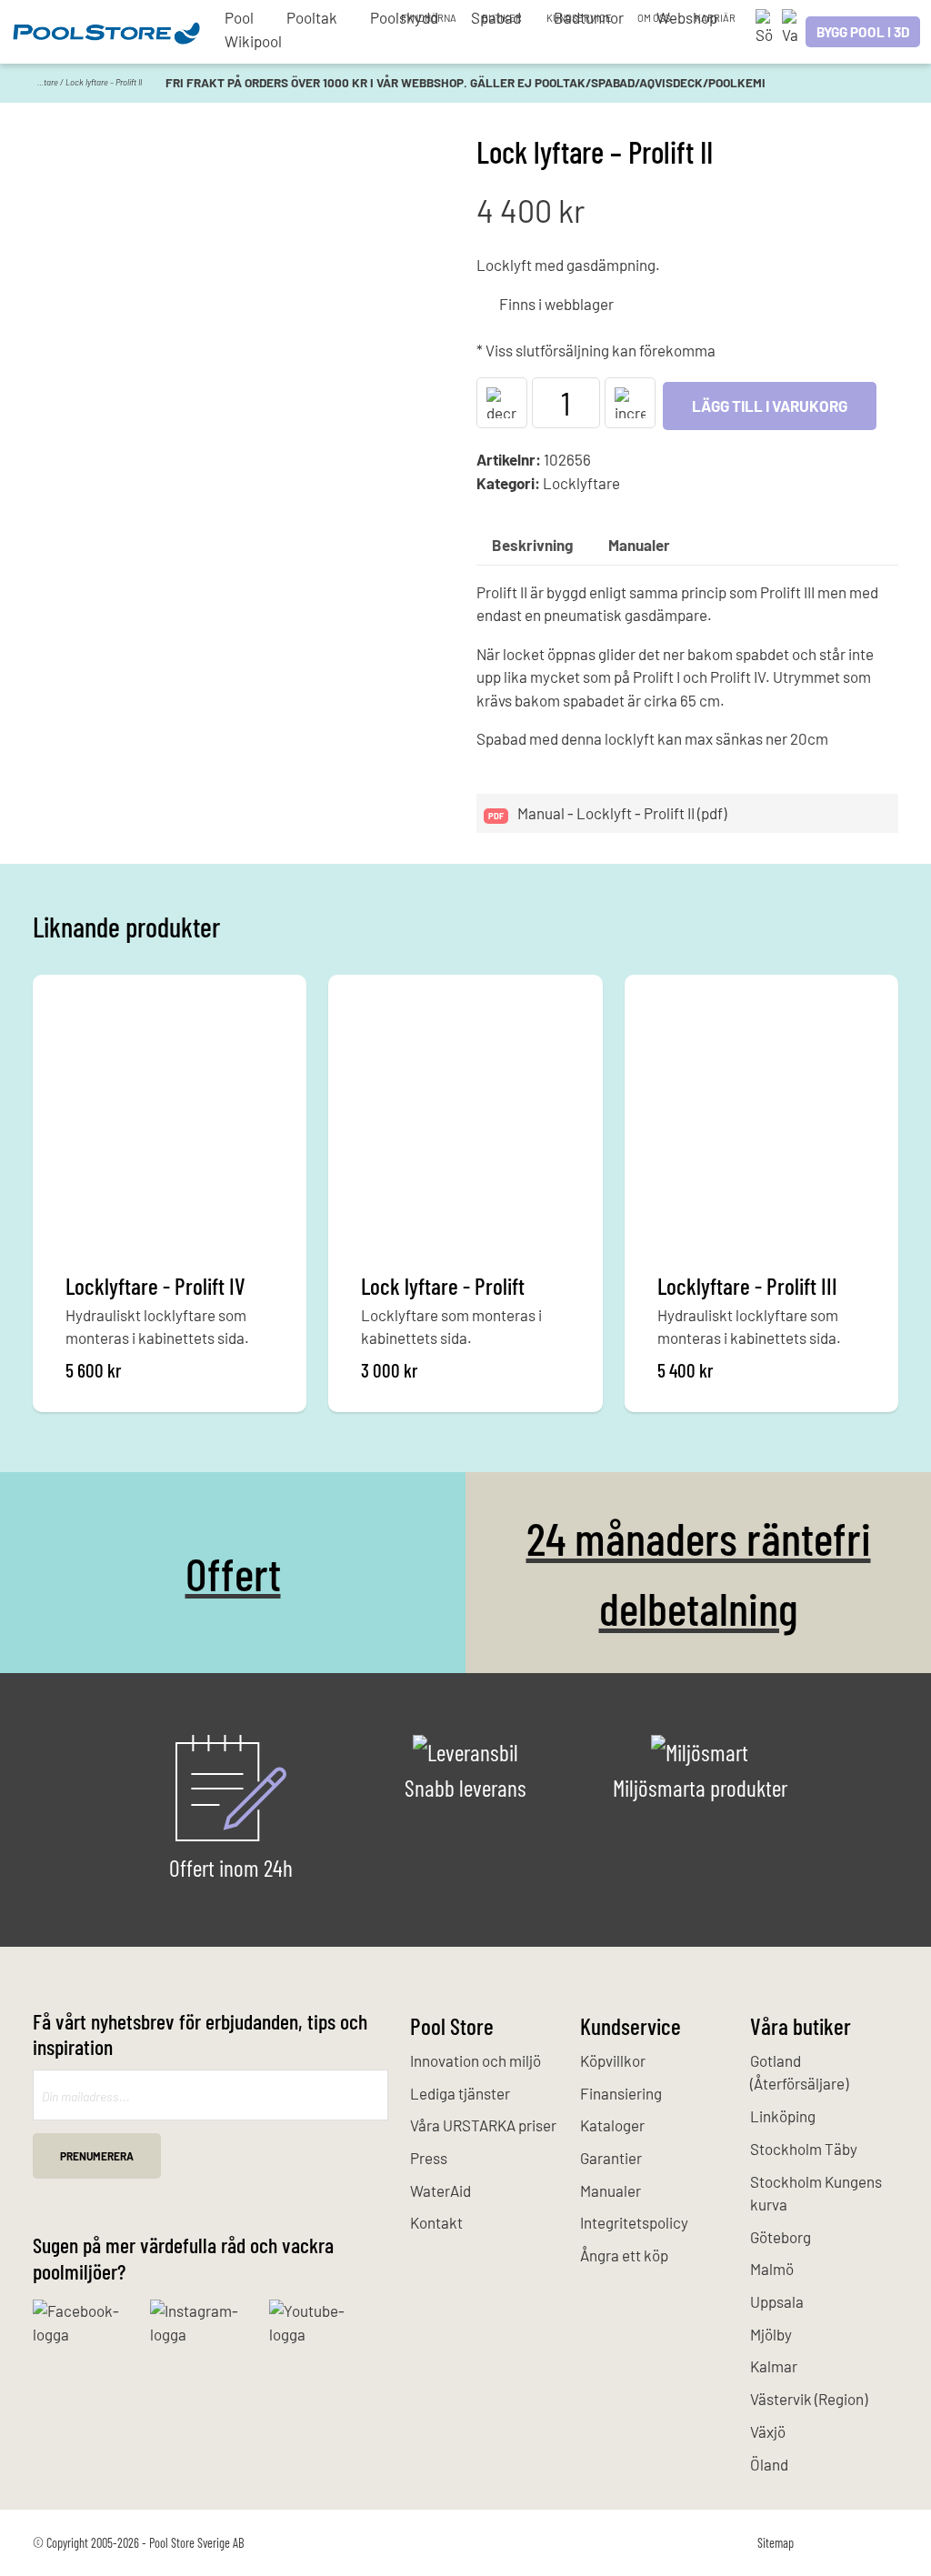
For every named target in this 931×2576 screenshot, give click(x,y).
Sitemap (776, 2543)
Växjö (768, 2431)
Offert (233, 1573)
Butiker (502, 18)
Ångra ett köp (624, 2255)
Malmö (772, 2269)
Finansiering (621, 2093)
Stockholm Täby (804, 2149)
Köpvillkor (613, 2060)
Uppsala (777, 2301)
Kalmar (774, 2366)
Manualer (639, 545)
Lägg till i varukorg (770, 406)
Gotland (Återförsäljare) (799, 2072)
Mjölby (771, 2334)
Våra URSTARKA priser (483, 2125)
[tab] (532, 545)
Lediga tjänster (460, 2093)
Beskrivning (532, 545)
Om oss (654, 18)
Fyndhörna (429, 18)
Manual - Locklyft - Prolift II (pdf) (621, 813)
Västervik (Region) (809, 2399)
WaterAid (440, 2190)
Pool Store (452, 2025)
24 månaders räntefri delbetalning (699, 1572)
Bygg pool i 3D (863, 32)
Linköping (783, 2116)
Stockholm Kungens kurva (816, 2193)
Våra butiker (801, 2025)
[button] (502, 403)
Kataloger (612, 2125)
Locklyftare (38, 82)
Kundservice (579, 18)
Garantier (611, 2158)
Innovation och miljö (476, 2060)
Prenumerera (97, 2156)
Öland (769, 2464)
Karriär (715, 18)
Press (429, 2158)
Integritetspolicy (634, 2222)
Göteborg (781, 2237)
